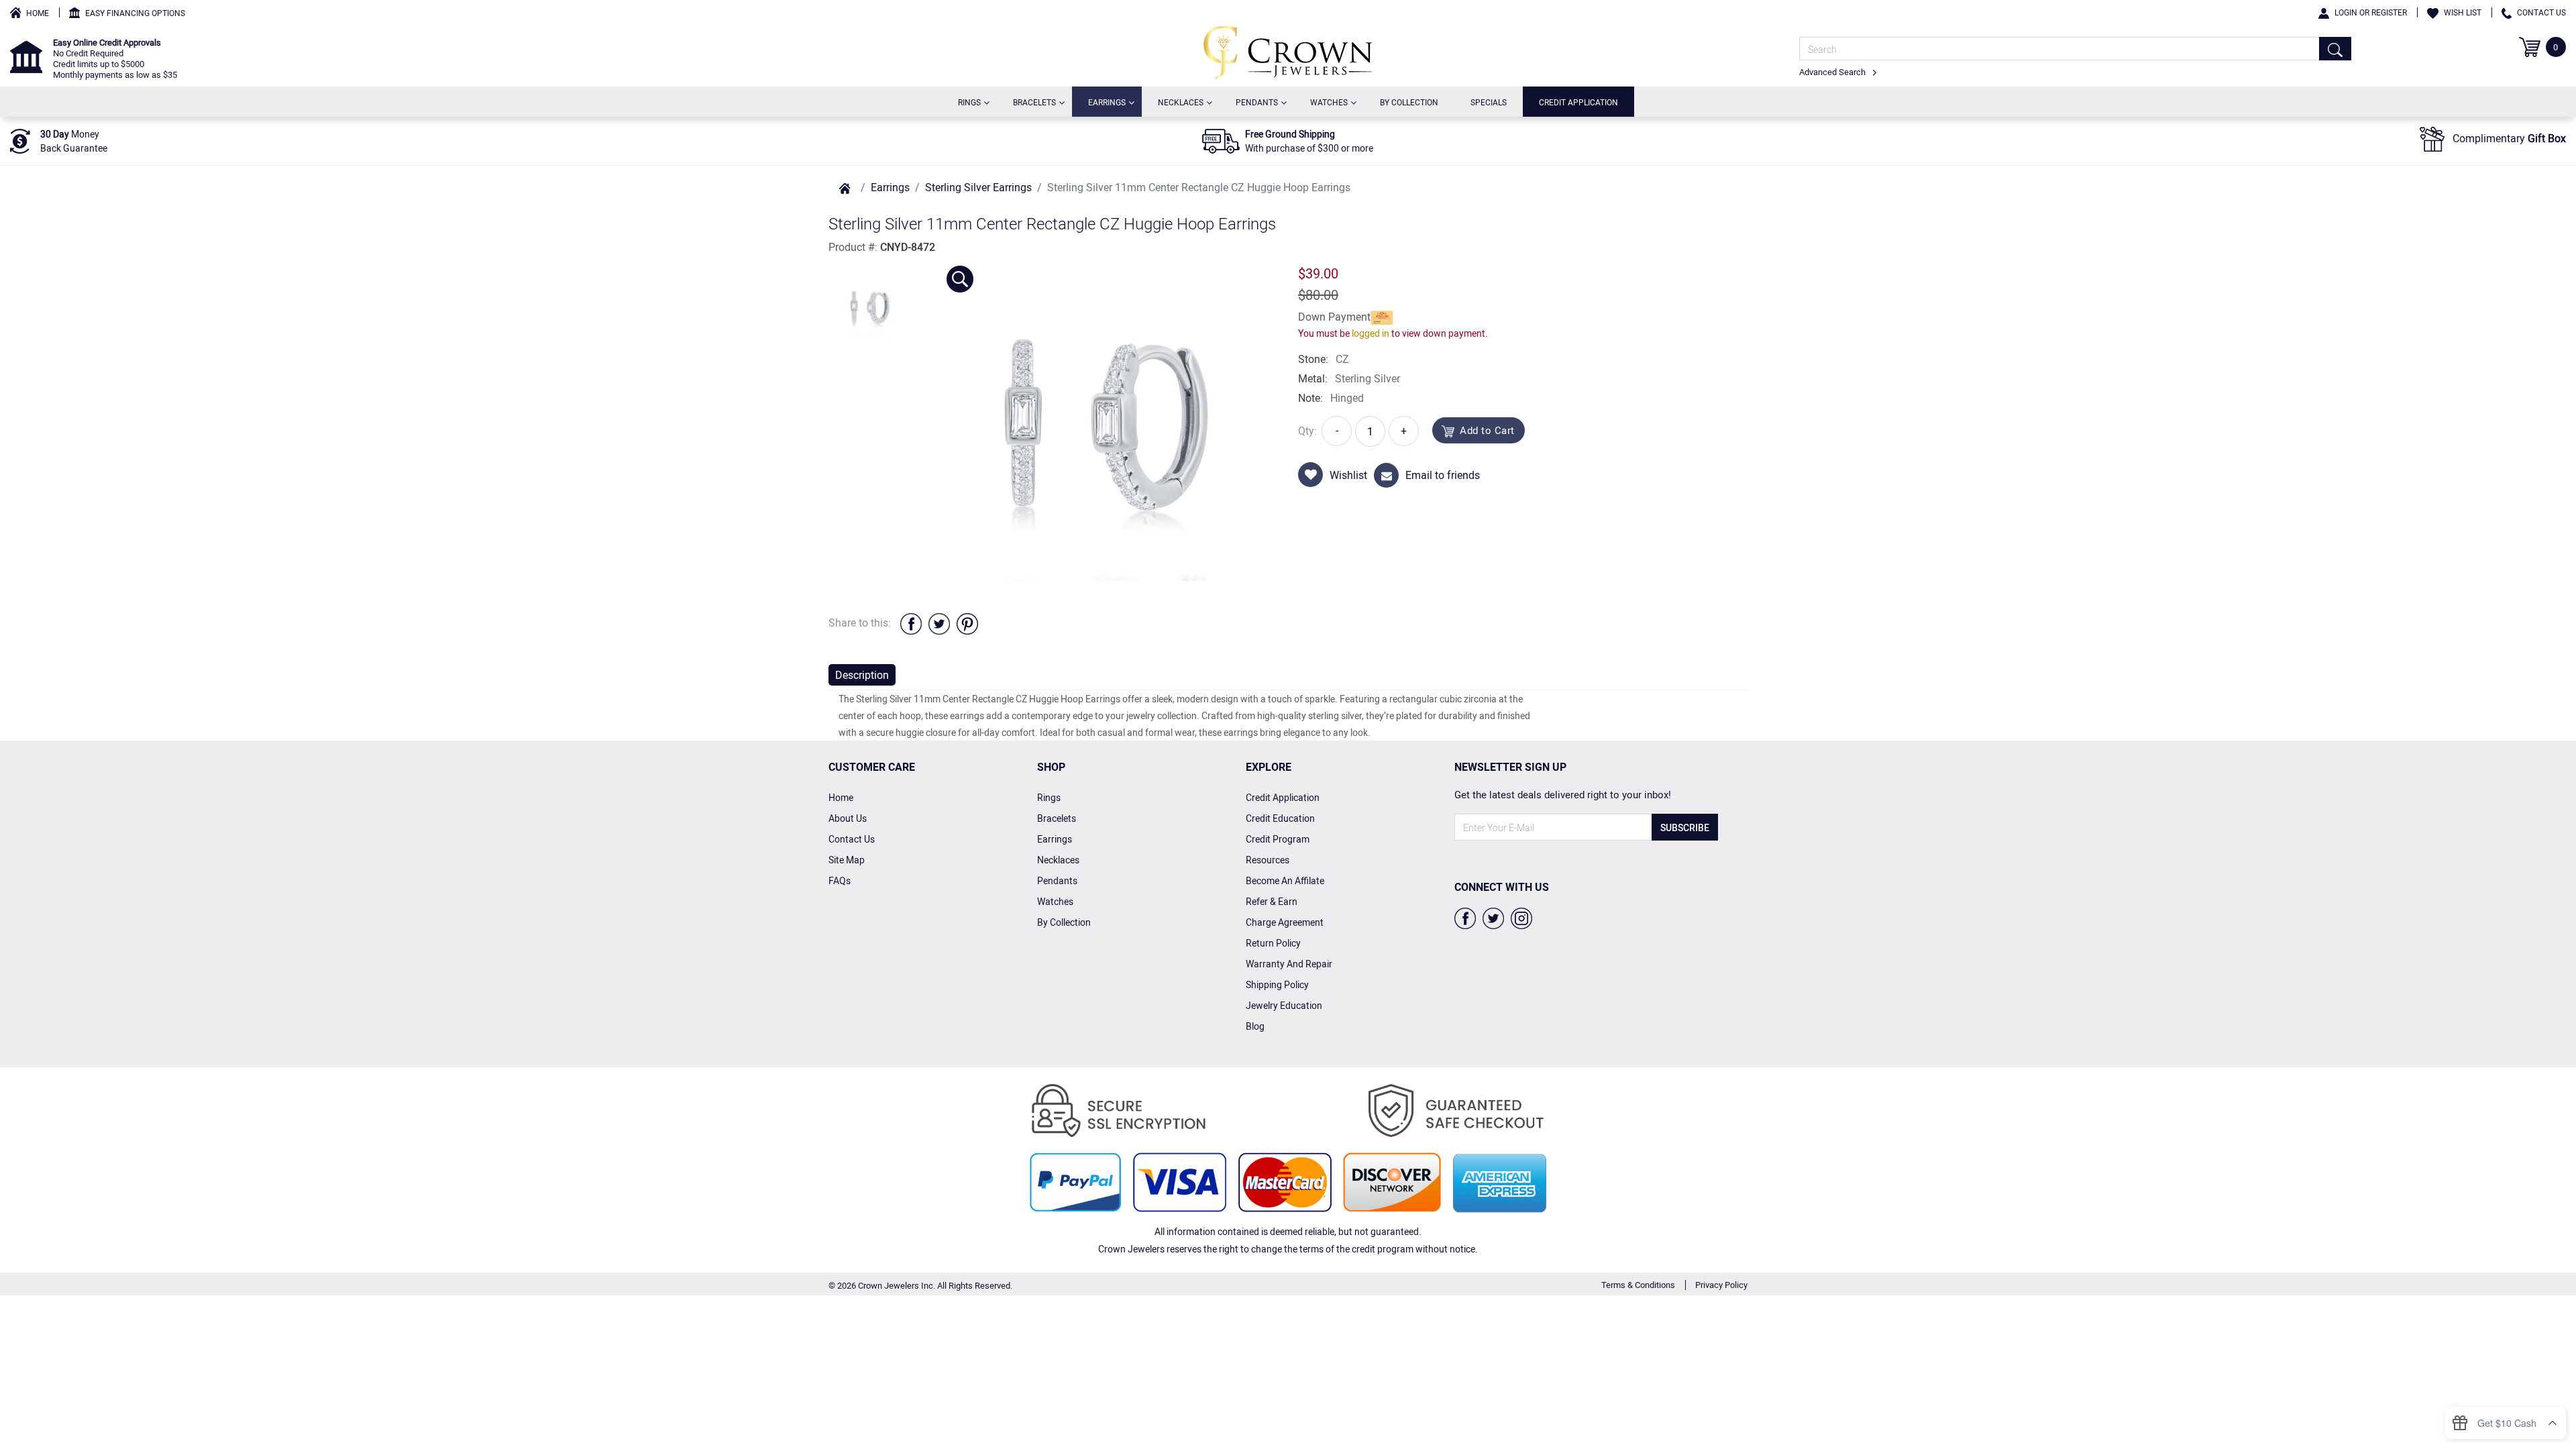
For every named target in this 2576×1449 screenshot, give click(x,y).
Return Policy (1273, 943)
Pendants (1259, 102)
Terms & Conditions (1638, 1285)
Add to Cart (1487, 430)
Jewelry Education (1284, 1005)
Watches (1332, 102)
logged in (1371, 333)
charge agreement (1285, 922)
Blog (1255, 1026)
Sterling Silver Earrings (978, 187)
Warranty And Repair (1289, 964)
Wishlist (1348, 475)
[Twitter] (1493, 917)
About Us (848, 818)
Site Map (847, 860)
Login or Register (2371, 12)
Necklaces (1183, 102)
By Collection (1409, 102)
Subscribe (1685, 827)
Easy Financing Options (135, 13)
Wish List (2463, 12)
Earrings (1110, 102)
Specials (1489, 102)
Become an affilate (1285, 880)
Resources (1268, 860)
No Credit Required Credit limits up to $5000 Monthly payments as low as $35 (115, 58)
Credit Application (1578, 102)
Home (38, 13)
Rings (972, 102)
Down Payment (1334, 317)
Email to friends (1443, 475)
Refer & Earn (1272, 901)
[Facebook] (1465, 917)
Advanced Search (1833, 72)
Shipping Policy (1277, 984)
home (841, 797)
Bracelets (1037, 102)
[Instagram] (1521, 917)
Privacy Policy (1721, 1285)
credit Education (1280, 818)
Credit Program (1278, 839)
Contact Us (2541, 12)
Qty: (1307, 431)
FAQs (840, 880)
